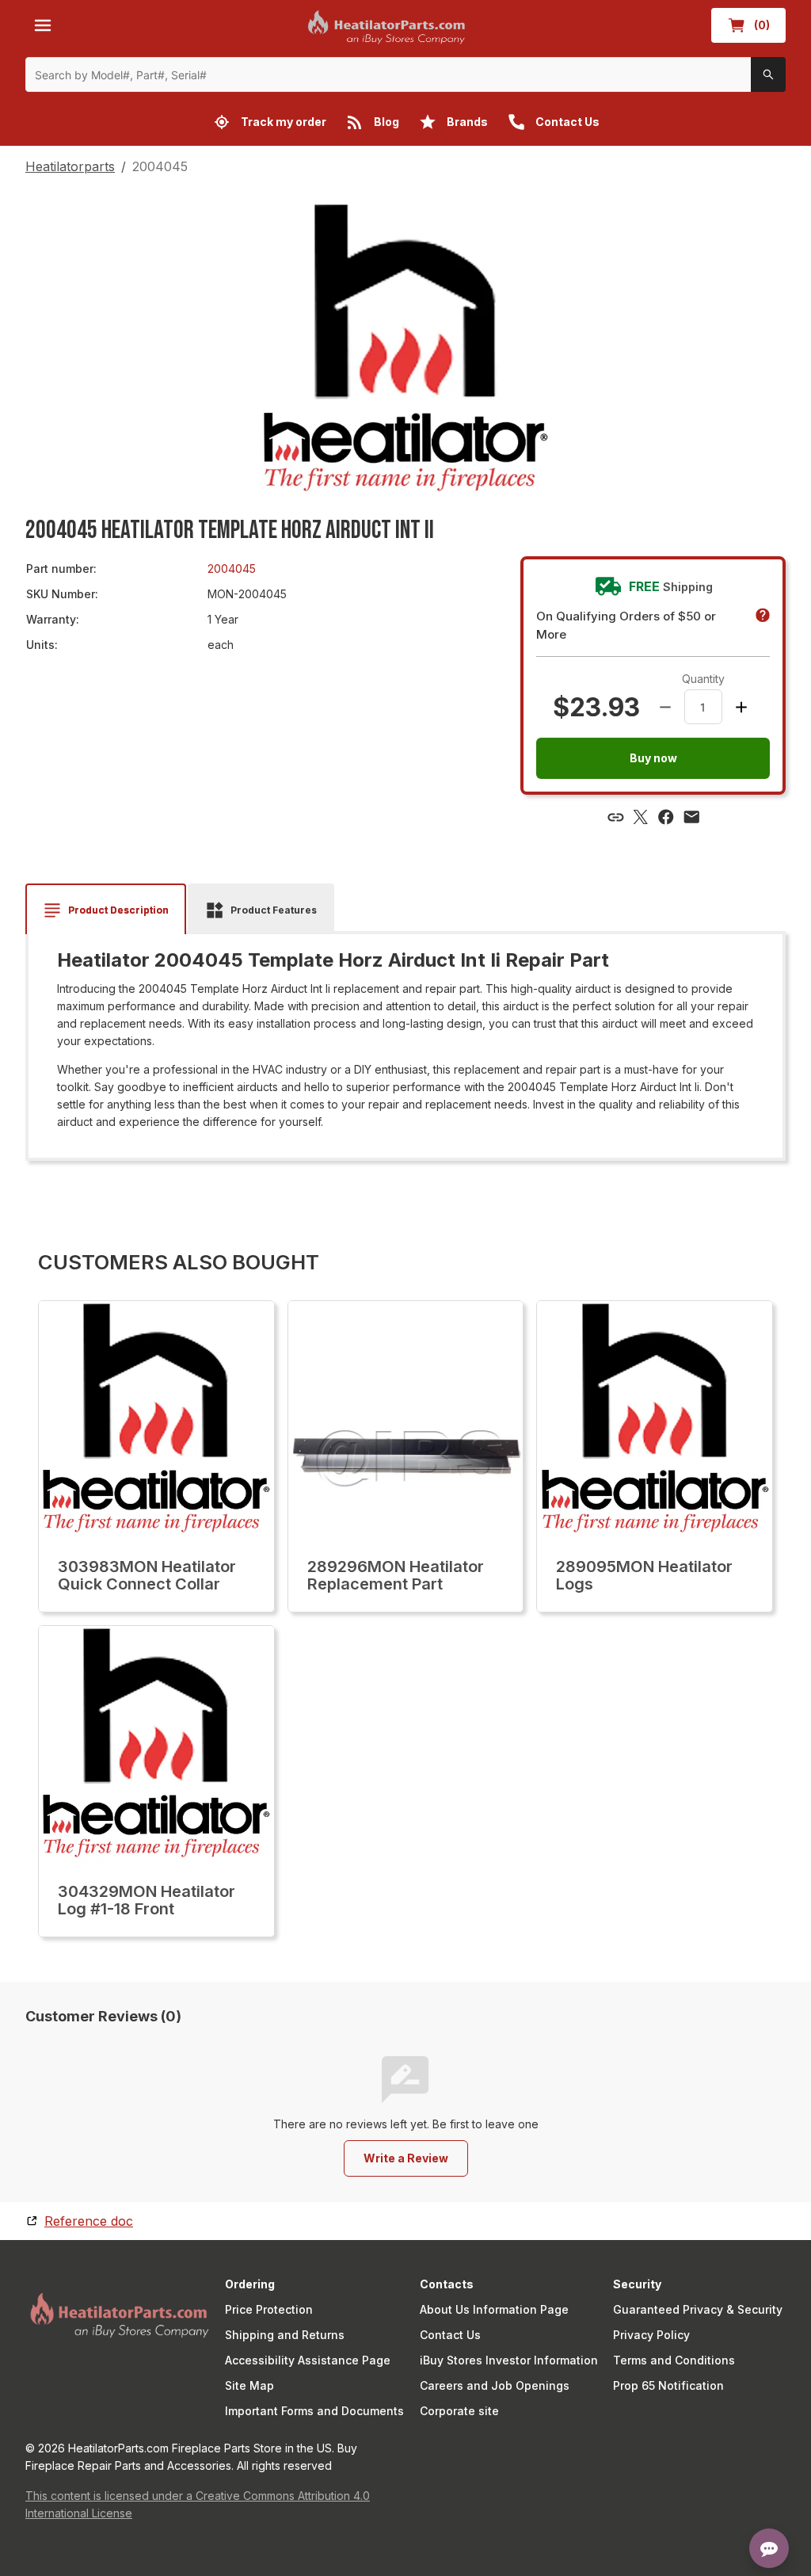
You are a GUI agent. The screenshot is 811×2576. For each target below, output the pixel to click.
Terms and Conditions (674, 2360)
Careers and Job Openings (495, 2385)
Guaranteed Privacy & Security (698, 2309)
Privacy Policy (651, 2335)
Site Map (249, 2385)
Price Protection (269, 2309)
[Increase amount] (741, 707)
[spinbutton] (703, 707)
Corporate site (459, 2411)
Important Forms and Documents (314, 2411)
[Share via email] (691, 817)
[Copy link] (615, 817)
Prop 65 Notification (668, 2385)
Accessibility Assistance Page (308, 2360)
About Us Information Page (494, 2309)
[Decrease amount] (665, 707)
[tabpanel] (405, 1040)
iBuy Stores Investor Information (509, 2360)
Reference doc (89, 2221)
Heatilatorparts (70, 166)
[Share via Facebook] (666, 817)
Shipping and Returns (285, 2335)
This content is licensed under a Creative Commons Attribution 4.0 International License (198, 2504)
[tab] (106, 910)
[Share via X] (641, 817)
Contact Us (450, 2335)
